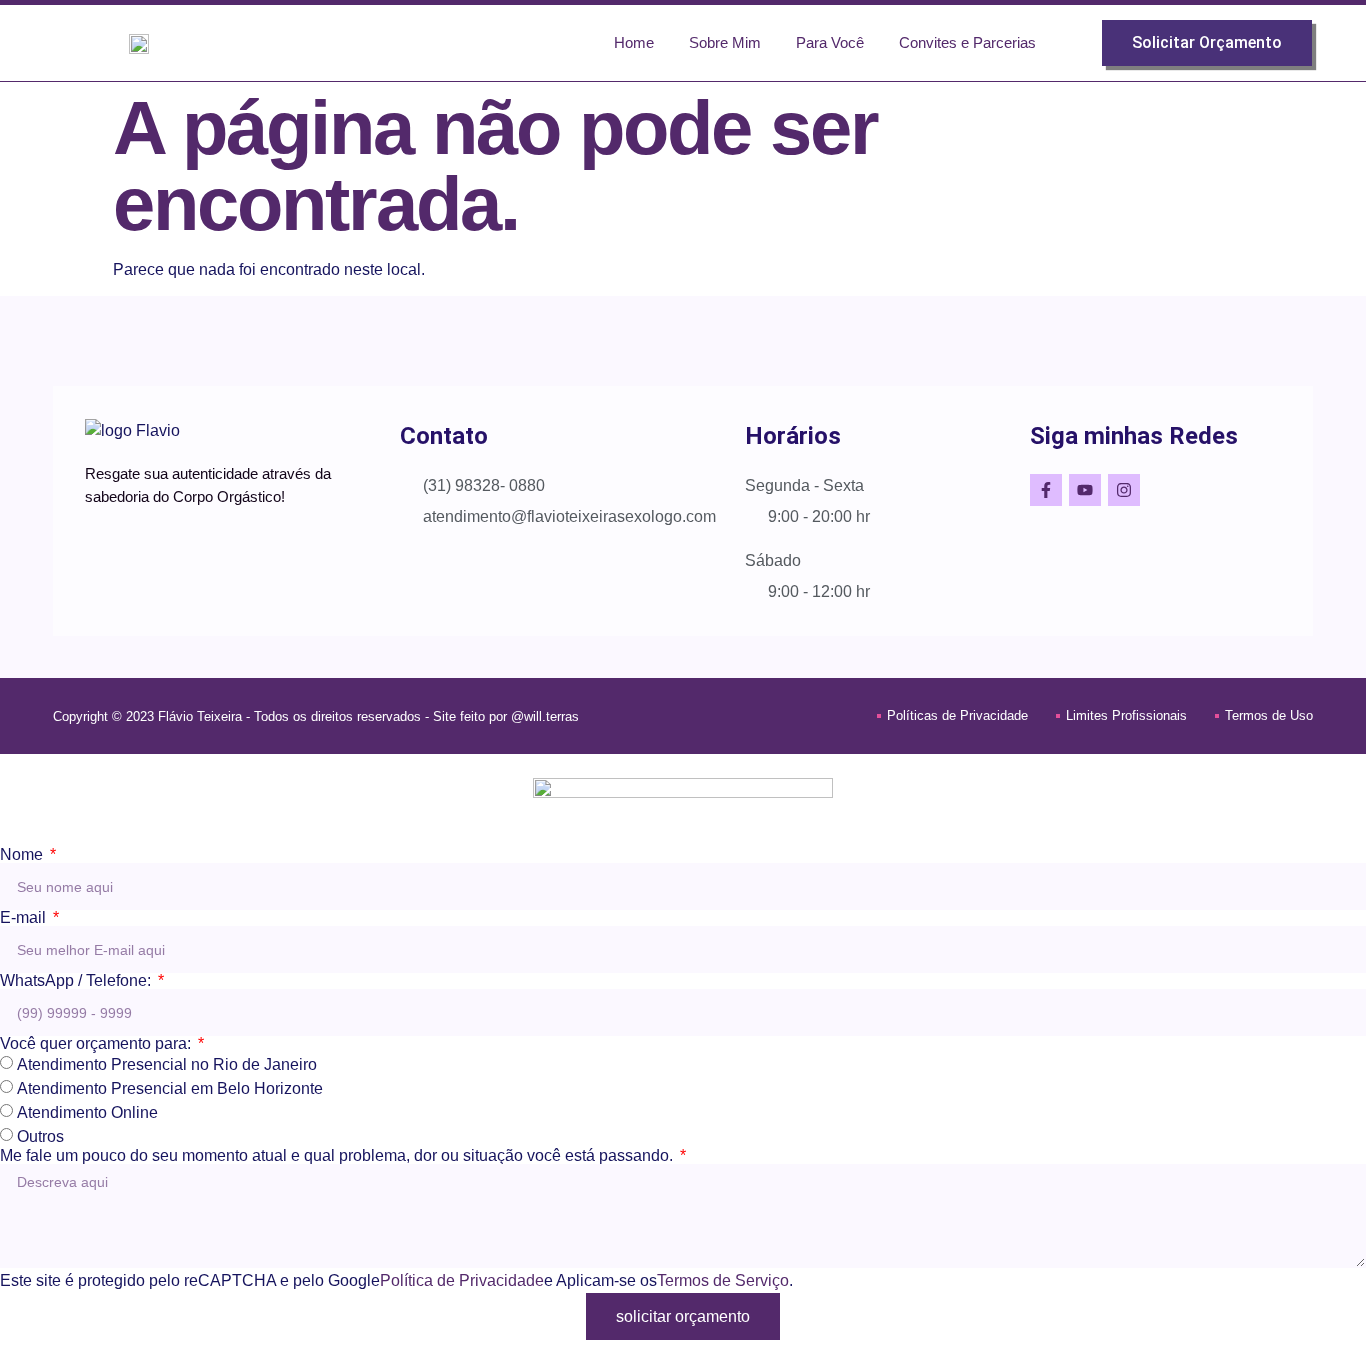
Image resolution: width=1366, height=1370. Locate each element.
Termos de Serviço (723, 1280)
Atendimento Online (87, 1112)
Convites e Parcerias (967, 42)
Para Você (830, 42)
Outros (40, 1136)
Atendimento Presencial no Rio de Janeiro (167, 1064)
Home (634, 42)
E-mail (25, 918)
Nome (23, 855)
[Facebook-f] (1046, 490)
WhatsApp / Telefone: (77, 981)
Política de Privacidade (462, 1280)
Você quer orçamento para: (97, 1044)
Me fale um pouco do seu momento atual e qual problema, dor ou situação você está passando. (338, 1156)
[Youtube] (1085, 490)
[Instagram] (1124, 490)
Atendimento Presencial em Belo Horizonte (170, 1088)
